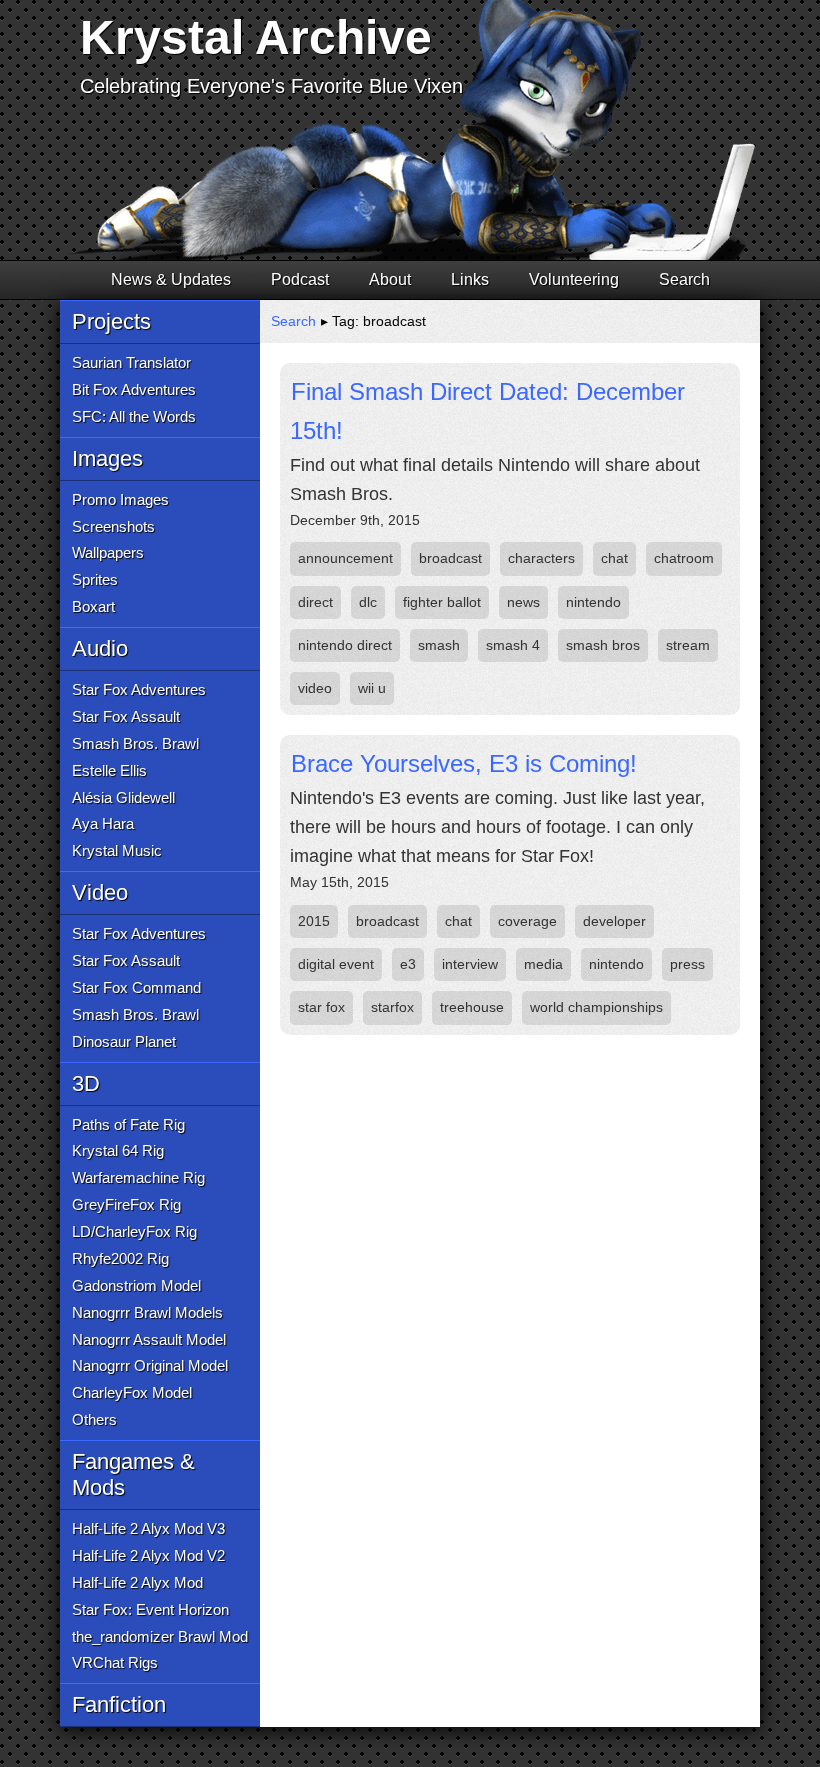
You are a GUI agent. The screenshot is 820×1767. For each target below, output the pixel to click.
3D (86, 1083)
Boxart (93, 606)
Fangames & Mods (133, 1474)
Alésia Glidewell (123, 797)
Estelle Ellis (109, 770)
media (543, 964)
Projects (111, 321)
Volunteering (574, 279)
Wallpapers (108, 552)
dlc (368, 602)
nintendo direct (345, 645)
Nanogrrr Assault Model (149, 1339)
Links (470, 279)
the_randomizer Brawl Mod (160, 1636)
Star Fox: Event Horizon (150, 1609)
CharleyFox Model (132, 1392)
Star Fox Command (136, 987)
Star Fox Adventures (139, 689)
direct (315, 602)
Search (684, 279)
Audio (100, 648)
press (687, 964)
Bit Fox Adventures (134, 389)
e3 (408, 964)
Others (94, 1419)
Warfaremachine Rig (138, 1177)
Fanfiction (119, 1704)
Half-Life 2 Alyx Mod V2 (148, 1555)
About (390, 279)
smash (439, 645)
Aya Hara (103, 823)
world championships (596, 1007)
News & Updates (171, 279)
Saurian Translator (131, 362)
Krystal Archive (256, 37)
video (315, 688)
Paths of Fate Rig (128, 1124)
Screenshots (113, 526)
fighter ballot (442, 602)
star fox (321, 1007)
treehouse (472, 1007)
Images (107, 458)
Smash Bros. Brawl (135, 743)
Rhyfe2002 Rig (120, 1258)
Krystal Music (117, 850)
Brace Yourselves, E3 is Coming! (464, 763)
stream (688, 645)
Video (100, 892)
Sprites (95, 579)
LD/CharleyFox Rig (134, 1231)
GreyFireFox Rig (126, 1204)
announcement (345, 558)
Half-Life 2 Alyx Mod (137, 1582)
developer (614, 921)
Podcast (300, 279)
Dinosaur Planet (124, 1041)
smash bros (603, 645)
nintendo (593, 602)
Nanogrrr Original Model (150, 1365)
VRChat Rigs (115, 1662)
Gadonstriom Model (136, 1285)
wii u (372, 688)
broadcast (450, 558)
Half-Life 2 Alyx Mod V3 (148, 1528)
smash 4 (513, 645)
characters (541, 558)
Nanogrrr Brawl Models (147, 1312)
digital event (336, 964)
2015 (314, 921)
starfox (392, 1007)
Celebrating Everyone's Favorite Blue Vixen (271, 86)
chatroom (684, 558)
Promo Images (120, 499)
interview (470, 964)
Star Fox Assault (126, 716)
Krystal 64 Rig (118, 1150)
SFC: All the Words (134, 416)
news (523, 602)
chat (614, 558)
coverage (527, 921)
